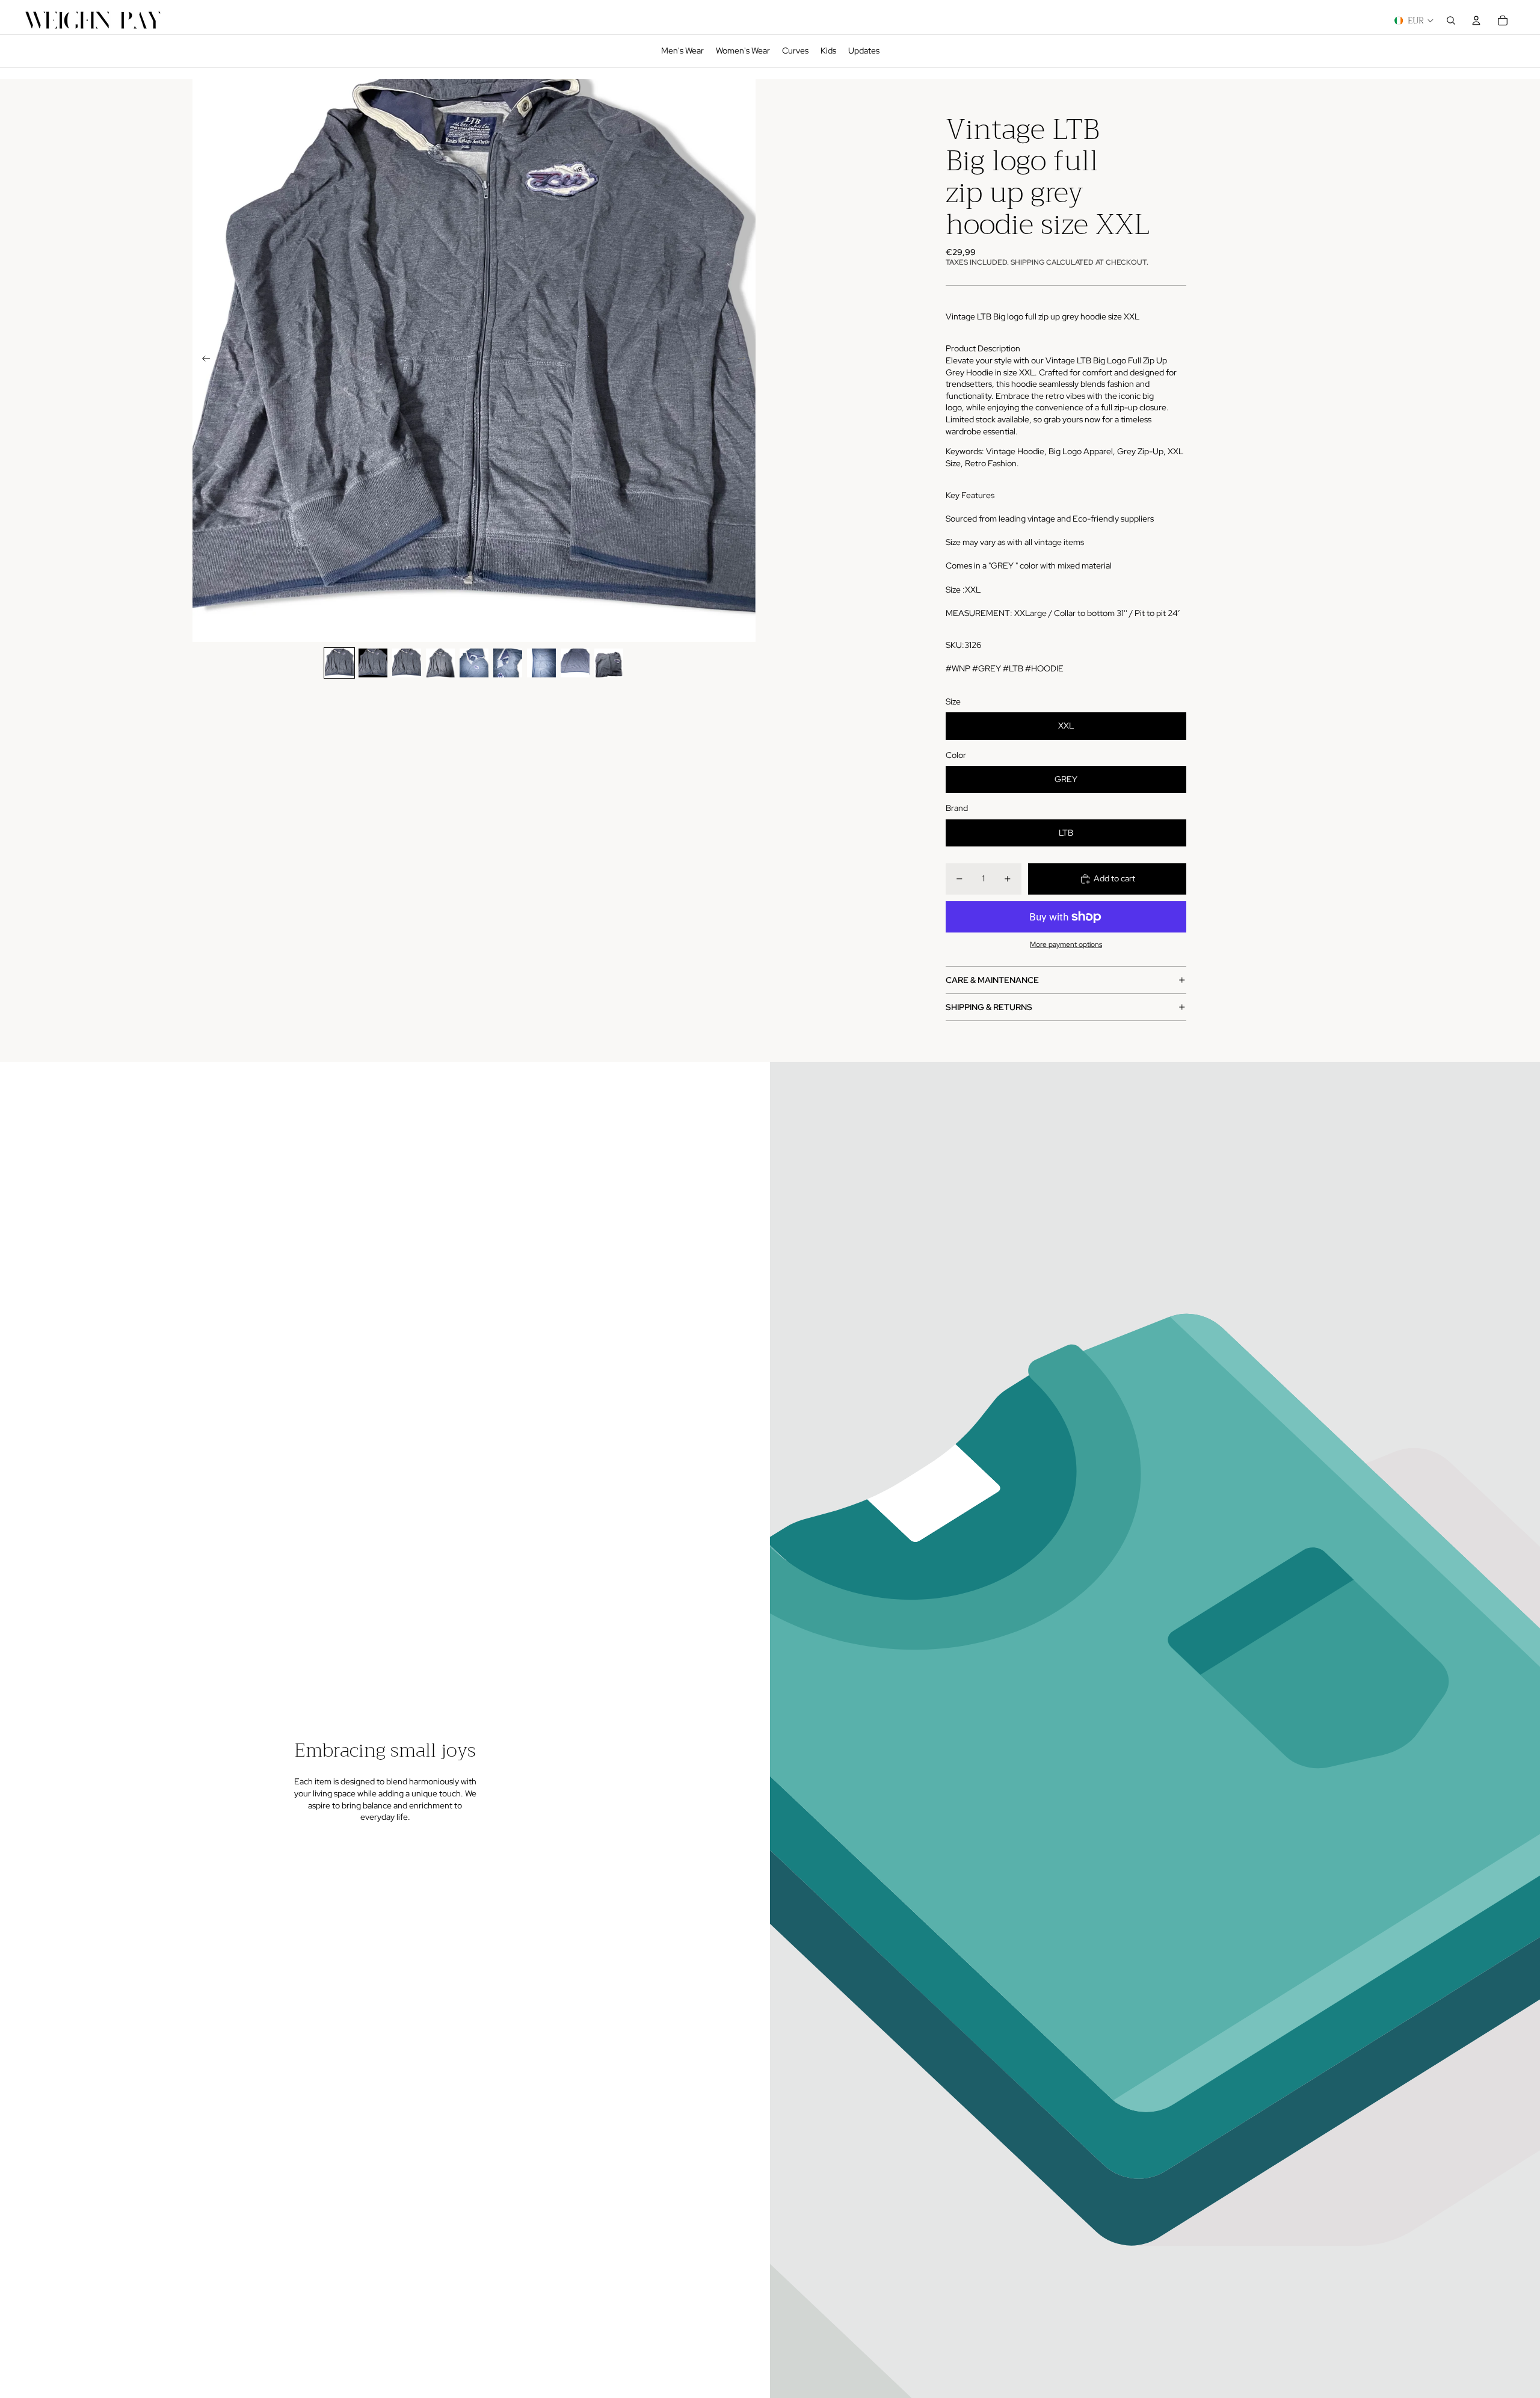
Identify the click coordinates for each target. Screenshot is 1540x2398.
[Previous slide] (202, 360)
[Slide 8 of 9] (575, 663)
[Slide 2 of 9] (373, 663)
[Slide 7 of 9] (541, 663)
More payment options (1066, 945)
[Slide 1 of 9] (339, 663)
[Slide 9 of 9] (609, 663)
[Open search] (1451, 20)
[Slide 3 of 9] (407, 663)
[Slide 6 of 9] (508, 663)
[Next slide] (746, 360)
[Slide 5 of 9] (474, 663)
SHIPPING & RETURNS (989, 1007)
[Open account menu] (1476, 20)
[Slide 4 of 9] (440, 663)
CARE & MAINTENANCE (992, 980)
